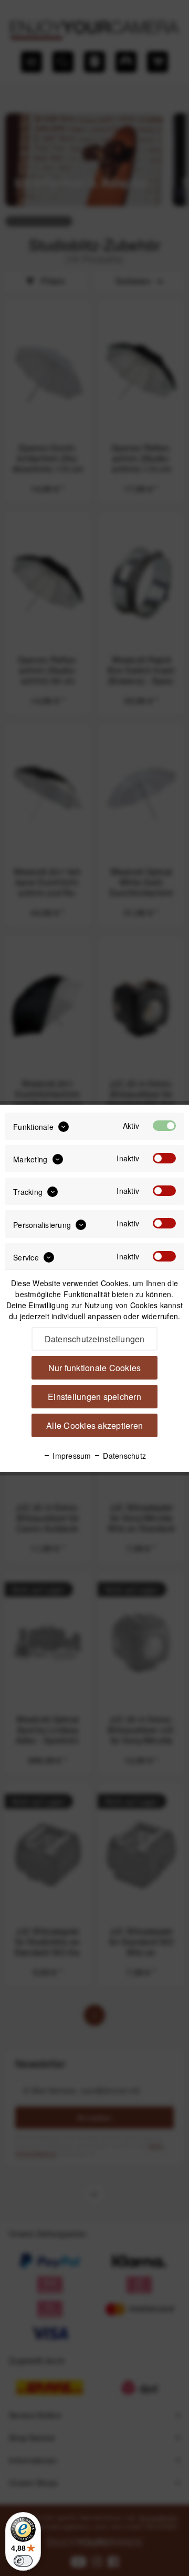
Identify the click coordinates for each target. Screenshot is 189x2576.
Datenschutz (123, 1456)
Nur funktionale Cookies (95, 1368)
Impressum (71, 1456)
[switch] (23, 2561)
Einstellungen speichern (94, 1397)
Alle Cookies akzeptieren (94, 1425)
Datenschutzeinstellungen (95, 1339)
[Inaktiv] (164, 1158)
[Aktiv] (164, 1126)
